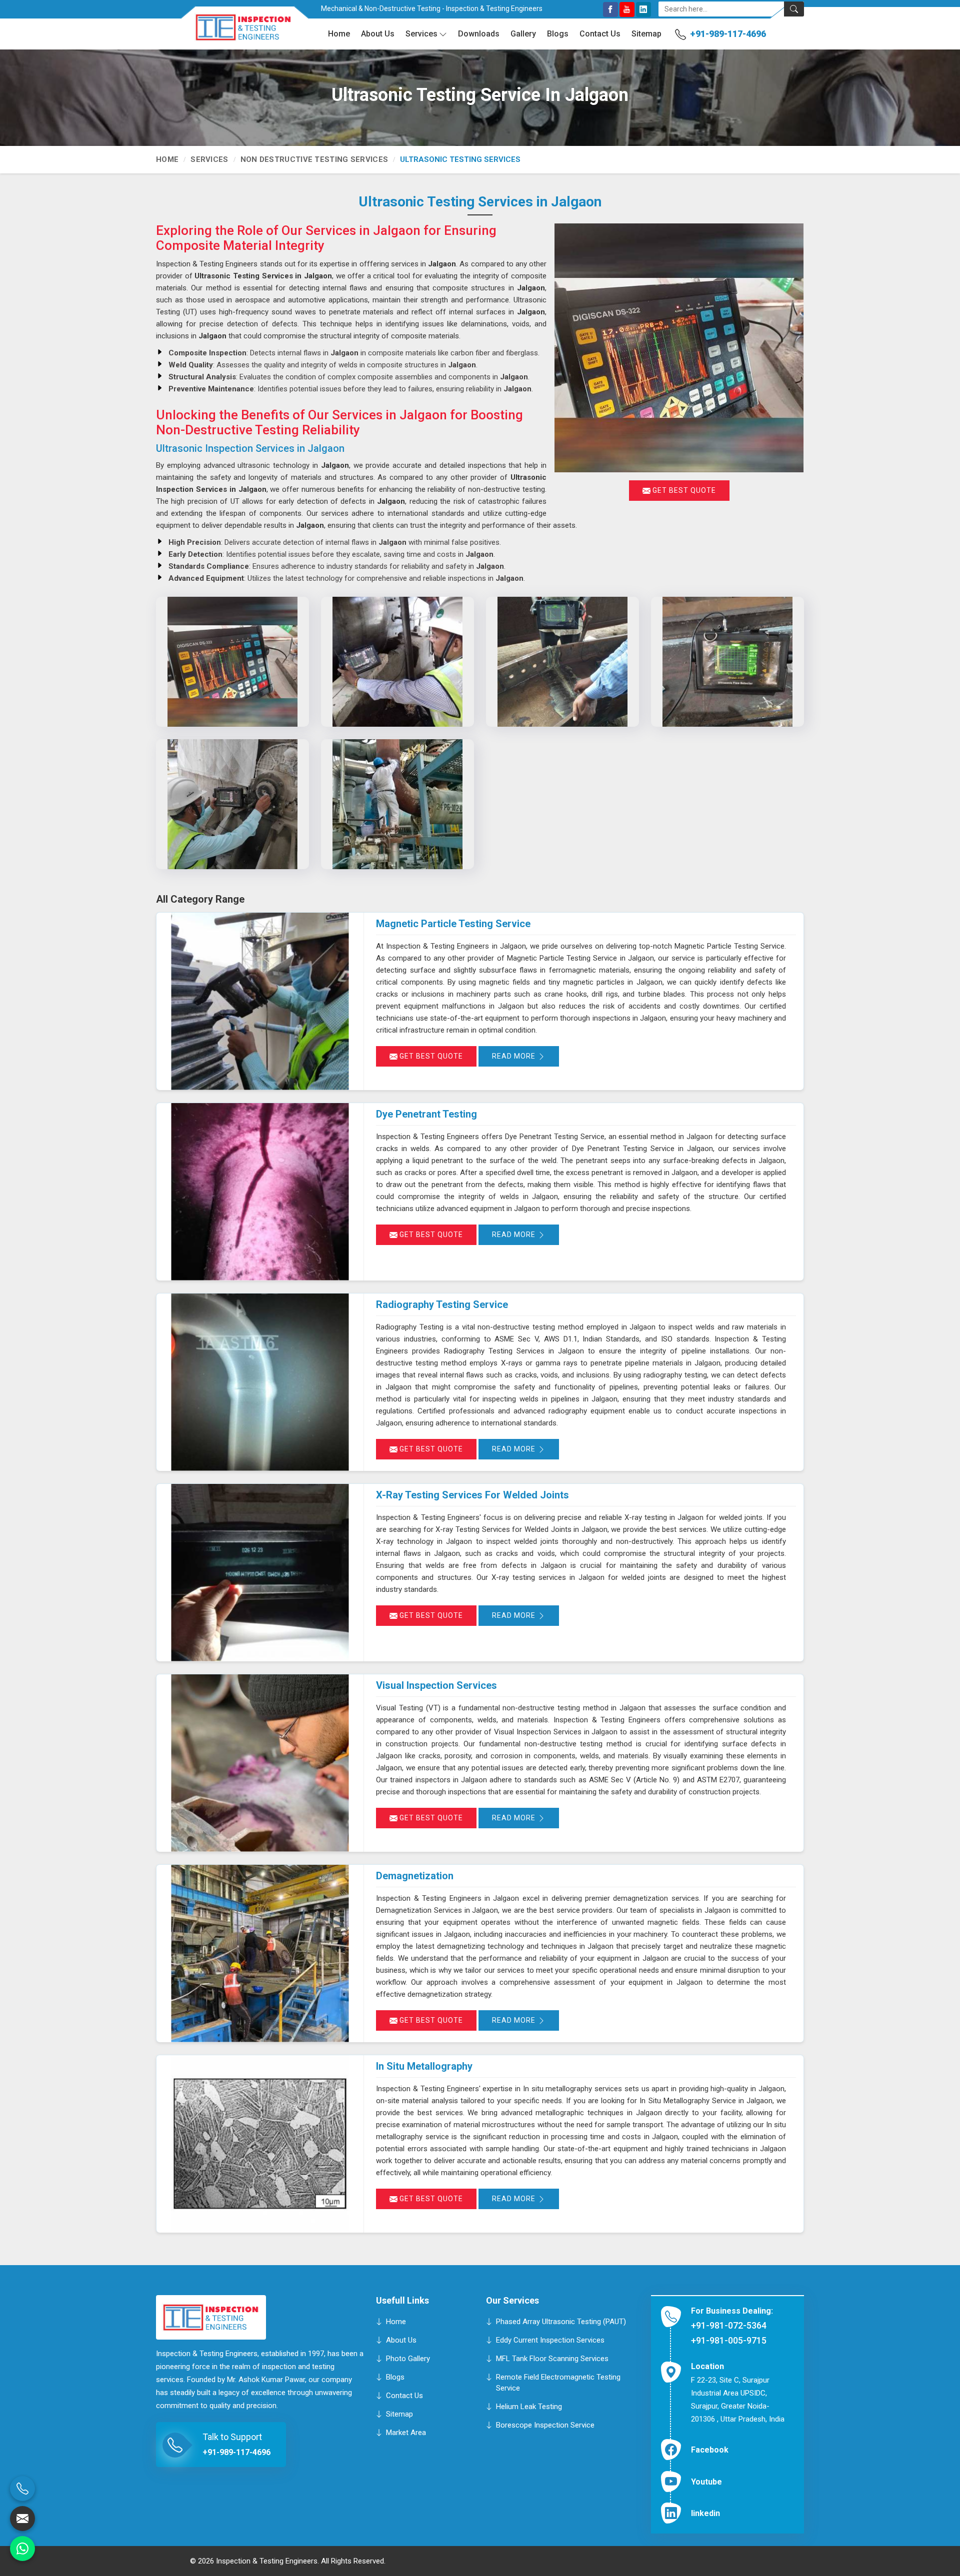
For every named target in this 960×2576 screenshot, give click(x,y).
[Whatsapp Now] (22, 2549)
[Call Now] (22, 2489)
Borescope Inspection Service (545, 2425)
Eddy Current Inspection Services (550, 2340)
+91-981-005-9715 (729, 2340)
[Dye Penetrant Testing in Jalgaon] (260, 1192)
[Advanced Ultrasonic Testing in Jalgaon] (562, 662)
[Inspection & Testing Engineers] (236, 31)
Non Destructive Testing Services (314, 159)
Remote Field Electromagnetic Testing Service (558, 2382)
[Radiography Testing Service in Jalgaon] (260, 1382)
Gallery (523, 34)
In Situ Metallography (424, 2066)
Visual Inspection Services (436, 1685)
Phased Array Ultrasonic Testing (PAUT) (561, 2321)
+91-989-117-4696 (728, 34)
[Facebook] (610, 9)
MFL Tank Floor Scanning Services (552, 2358)
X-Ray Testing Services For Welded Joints (472, 1495)
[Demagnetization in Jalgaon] (260, 1953)
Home (339, 34)
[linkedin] (643, 9)
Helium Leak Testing (529, 2406)
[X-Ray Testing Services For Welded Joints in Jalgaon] (260, 1573)
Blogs (558, 34)
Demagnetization (415, 1876)
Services (421, 34)
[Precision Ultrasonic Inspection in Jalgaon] (727, 662)
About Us (378, 34)
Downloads (479, 34)
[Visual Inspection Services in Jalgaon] (260, 1763)
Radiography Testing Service (442, 1304)
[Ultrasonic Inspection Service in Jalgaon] (232, 662)
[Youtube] (627, 9)
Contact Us (600, 34)
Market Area (406, 2432)
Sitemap (646, 34)
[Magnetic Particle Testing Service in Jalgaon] (260, 1001)
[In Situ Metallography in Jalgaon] (260, 2144)
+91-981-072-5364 (729, 2325)
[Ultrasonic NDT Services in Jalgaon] (397, 662)
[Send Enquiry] (22, 2519)
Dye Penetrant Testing (426, 1114)
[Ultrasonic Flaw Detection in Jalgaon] (397, 804)
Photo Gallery (408, 2358)
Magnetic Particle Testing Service (453, 924)
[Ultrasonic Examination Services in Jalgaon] (232, 804)
